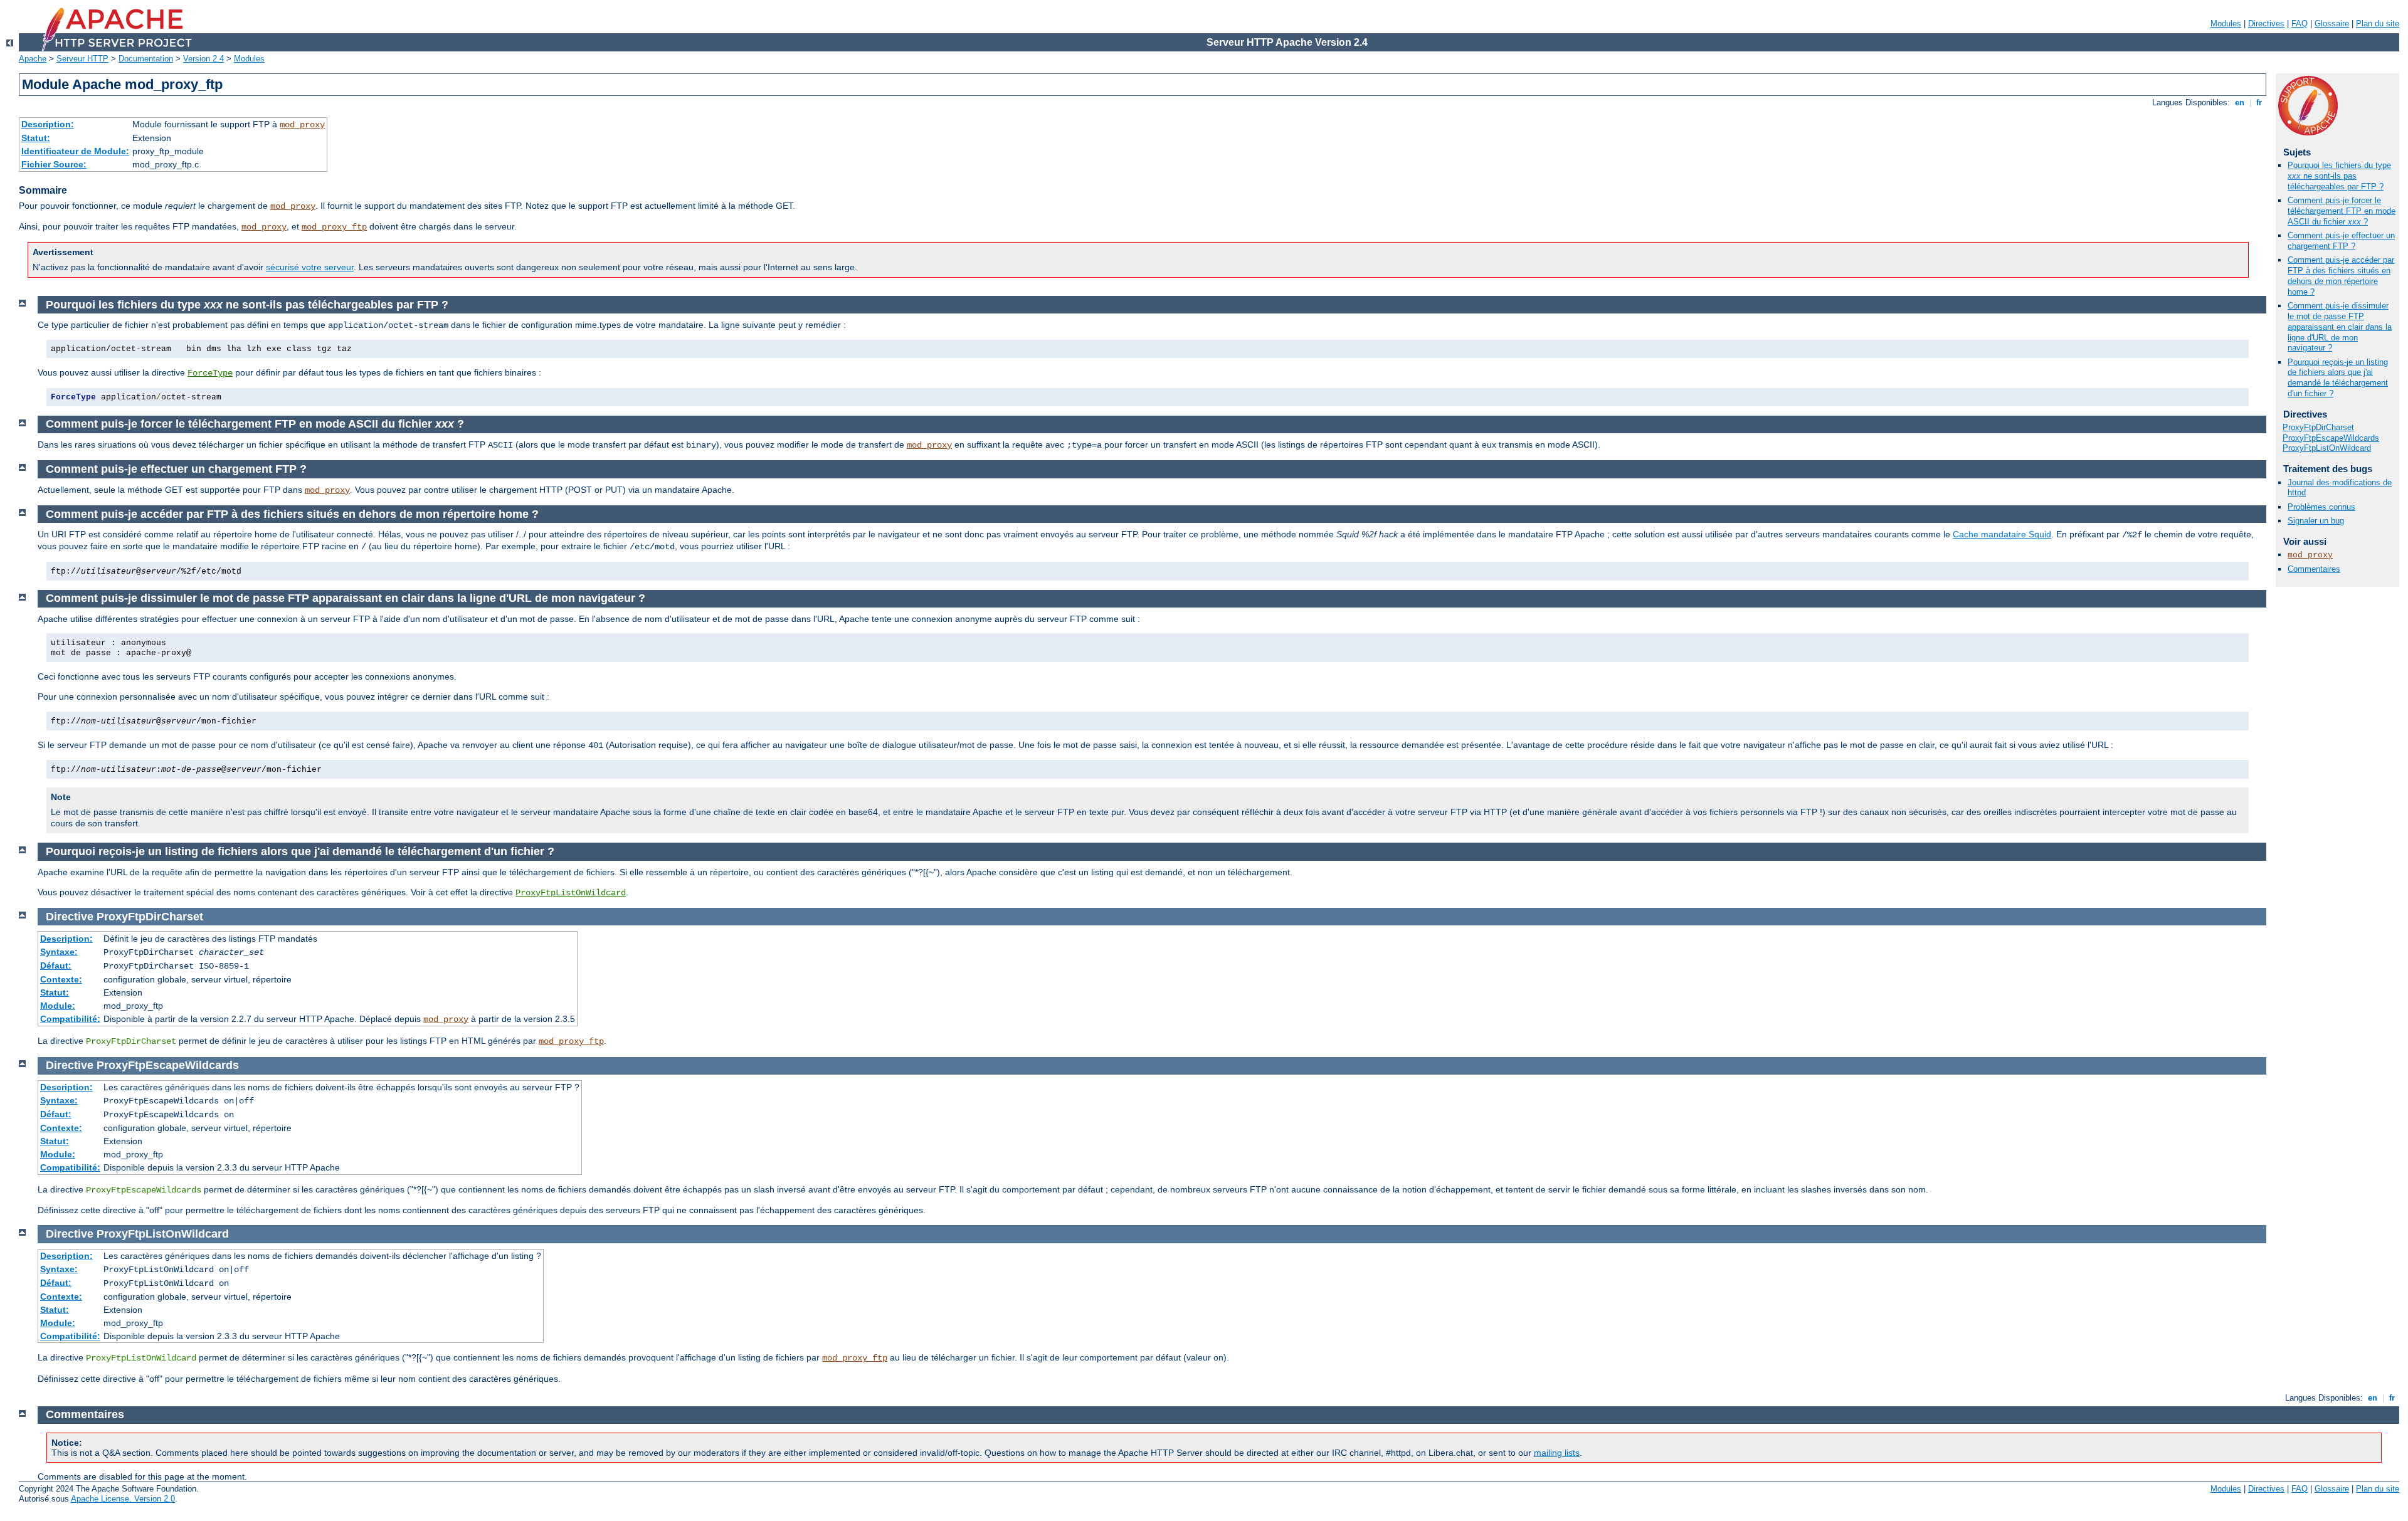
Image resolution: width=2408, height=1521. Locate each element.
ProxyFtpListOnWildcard (2327, 448)
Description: (48, 124)
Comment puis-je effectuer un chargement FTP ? (2341, 241)
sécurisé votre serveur (310, 267)
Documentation (146, 59)
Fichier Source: (54, 164)
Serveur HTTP (82, 59)
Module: (58, 1006)
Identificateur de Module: (75, 151)
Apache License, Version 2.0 (123, 1499)
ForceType (210, 373)
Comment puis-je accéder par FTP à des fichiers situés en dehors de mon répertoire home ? (2341, 276)
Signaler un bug (2316, 521)
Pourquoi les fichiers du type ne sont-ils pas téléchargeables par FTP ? (2339, 176)
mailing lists (1557, 1453)
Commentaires (2314, 569)
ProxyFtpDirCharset (2318, 427)
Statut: (36, 138)
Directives (2266, 24)
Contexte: (61, 979)
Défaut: (56, 966)
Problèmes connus (2321, 507)
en (2240, 103)
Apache (33, 59)
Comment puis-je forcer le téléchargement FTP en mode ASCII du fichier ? (2342, 211)
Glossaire (2332, 24)
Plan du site (2378, 24)
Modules (2226, 24)
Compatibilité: (70, 1019)
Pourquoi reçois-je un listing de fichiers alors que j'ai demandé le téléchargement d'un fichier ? (2338, 378)
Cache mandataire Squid (2002, 534)
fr (2259, 103)
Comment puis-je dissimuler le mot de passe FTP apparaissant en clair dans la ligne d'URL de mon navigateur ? (2340, 327)
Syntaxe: (59, 952)
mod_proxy (302, 125)
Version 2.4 (203, 59)
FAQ (2300, 24)
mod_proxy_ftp (334, 227)
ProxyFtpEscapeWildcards (2331, 438)
